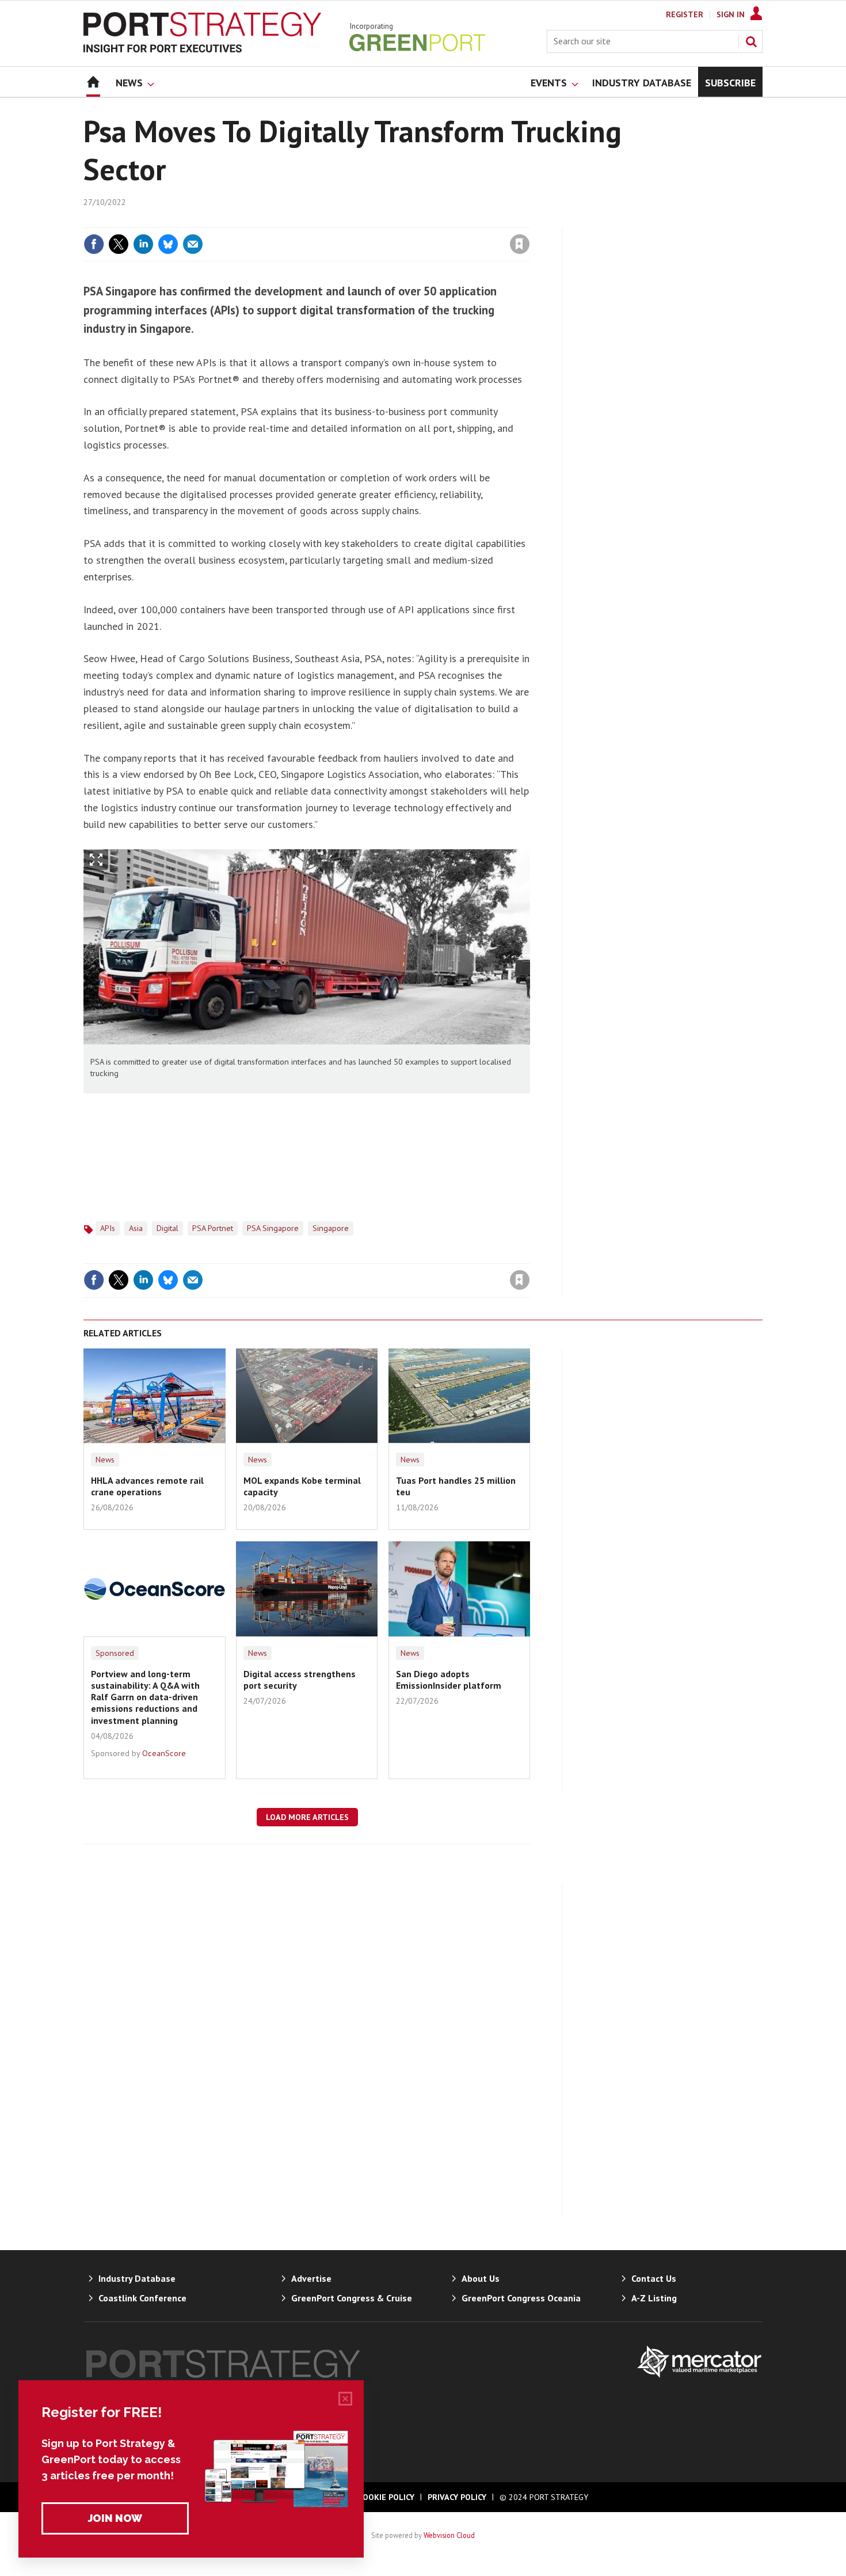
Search (751, 41)
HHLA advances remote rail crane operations (147, 1486)
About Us (481, 2278)
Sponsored (115, 1653)
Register (685, 14)
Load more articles (307, 1817)
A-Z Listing (654, 2298)
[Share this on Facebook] (94, 244)
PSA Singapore (273, 1228)
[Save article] (520, 244)
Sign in (384, 221)
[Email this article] (193, 244)
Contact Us (654, 2278)
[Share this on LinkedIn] (143, 244)
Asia (136, 1228)
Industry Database (137, 2278)
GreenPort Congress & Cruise (352, 2298)
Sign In (731, 14)
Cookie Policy (386, 2497)
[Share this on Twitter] (119, 244)
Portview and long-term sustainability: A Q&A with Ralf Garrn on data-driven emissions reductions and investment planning (145, 1697)
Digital (167, 1228)
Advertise (311, 2278)
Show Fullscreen (96, 860)
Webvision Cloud (449, 2535)
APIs (108, 1228)
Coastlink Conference (142, 2298)
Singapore (331, 1228)
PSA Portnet (213, 1228)
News (105, 1460)
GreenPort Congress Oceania (521, 2298)
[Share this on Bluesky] (168, 244)
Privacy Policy (457, 2497)
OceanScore (164, 1753)
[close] (529, 221)
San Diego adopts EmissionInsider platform (449, 1680)
